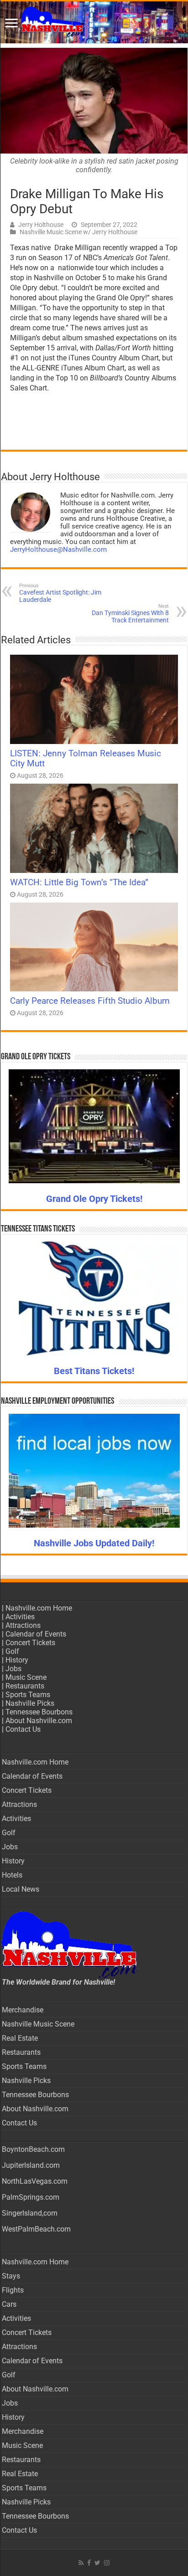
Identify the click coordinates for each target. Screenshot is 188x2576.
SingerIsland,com (30, 2213)
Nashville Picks (30, 1703)
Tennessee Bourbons (39, 1712)
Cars (9, 2304)
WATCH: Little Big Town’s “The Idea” (79, 883)
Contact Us (23, 1729)
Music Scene (26, 1677)
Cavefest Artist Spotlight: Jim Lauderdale (60, 593)
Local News (21, 1889)
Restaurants (25, 1686)
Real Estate (20, 2038)
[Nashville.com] (94, 22)
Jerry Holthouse (41, 225)
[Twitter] (97, 2563)
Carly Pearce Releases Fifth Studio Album (90, 1001)
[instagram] (107, 2563)
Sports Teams (28, 1695)
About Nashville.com (39, 1721)
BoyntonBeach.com (33, 2149)
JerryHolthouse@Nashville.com (58, 549)
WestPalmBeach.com (36, 2229)
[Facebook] (89, 2563)
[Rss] (81, 2563)
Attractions (23, 1625)
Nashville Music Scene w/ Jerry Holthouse (78, 232)
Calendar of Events (36, 1634)
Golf (12, 1651)
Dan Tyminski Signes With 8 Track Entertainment (130, 613)
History (17, 1660)
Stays (11, 2276)
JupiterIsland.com (31, 2165)
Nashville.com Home (39, 1608)
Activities (20, 1617)
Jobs (13, 1669)
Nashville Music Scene (38, 2024)
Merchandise (23, 2010)
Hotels (12, 1875)
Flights (13, 2290)
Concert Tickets (30, 1643)
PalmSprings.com (31, 2197)
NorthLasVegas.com (35, 2181)
